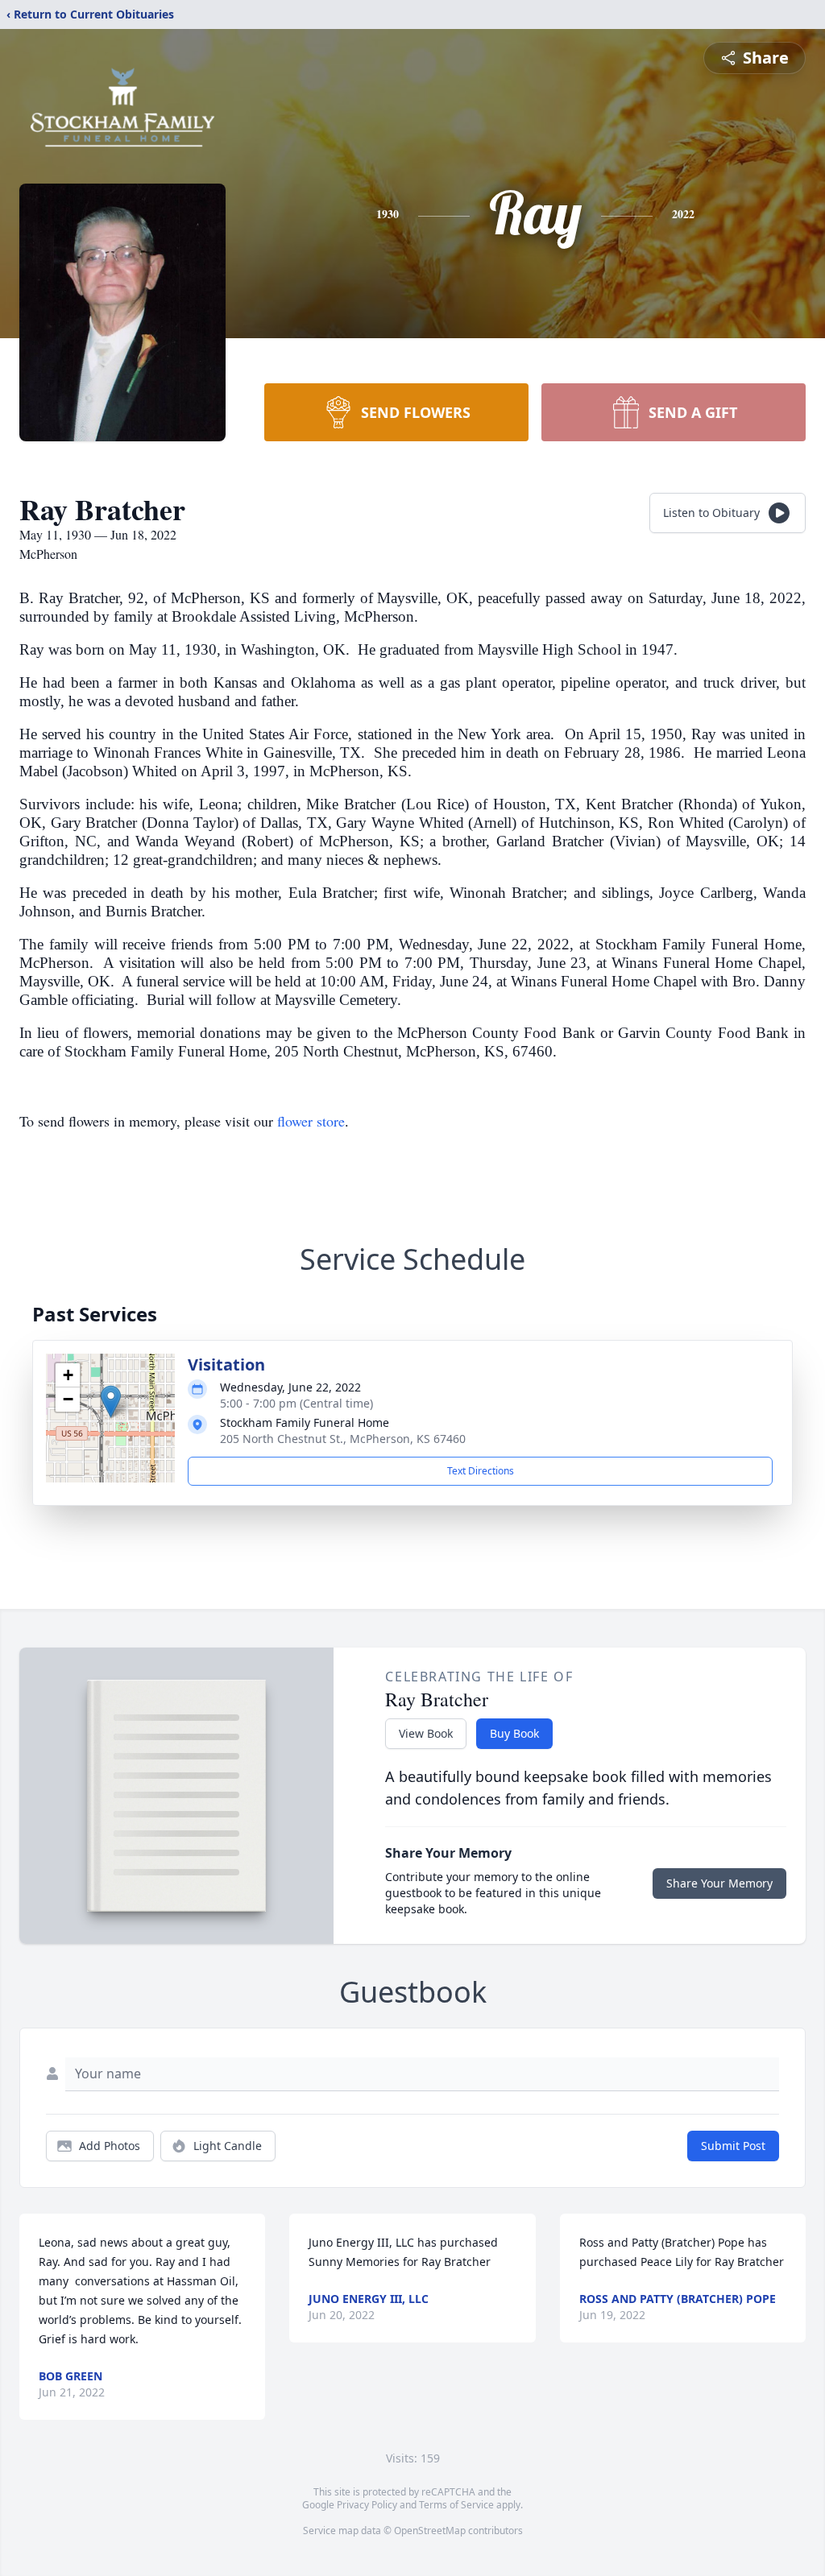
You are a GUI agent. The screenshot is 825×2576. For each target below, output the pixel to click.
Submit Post (733, 2146)
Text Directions (481, 1471)
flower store (311, 1121)
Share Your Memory (719, 1883)
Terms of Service (456, 2505)
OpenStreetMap (430, 2531)
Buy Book (514, 1733)
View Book (426, 1733)
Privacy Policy (367, 2505)
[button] (111, 1402)
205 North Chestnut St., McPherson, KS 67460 (343, 1439)
